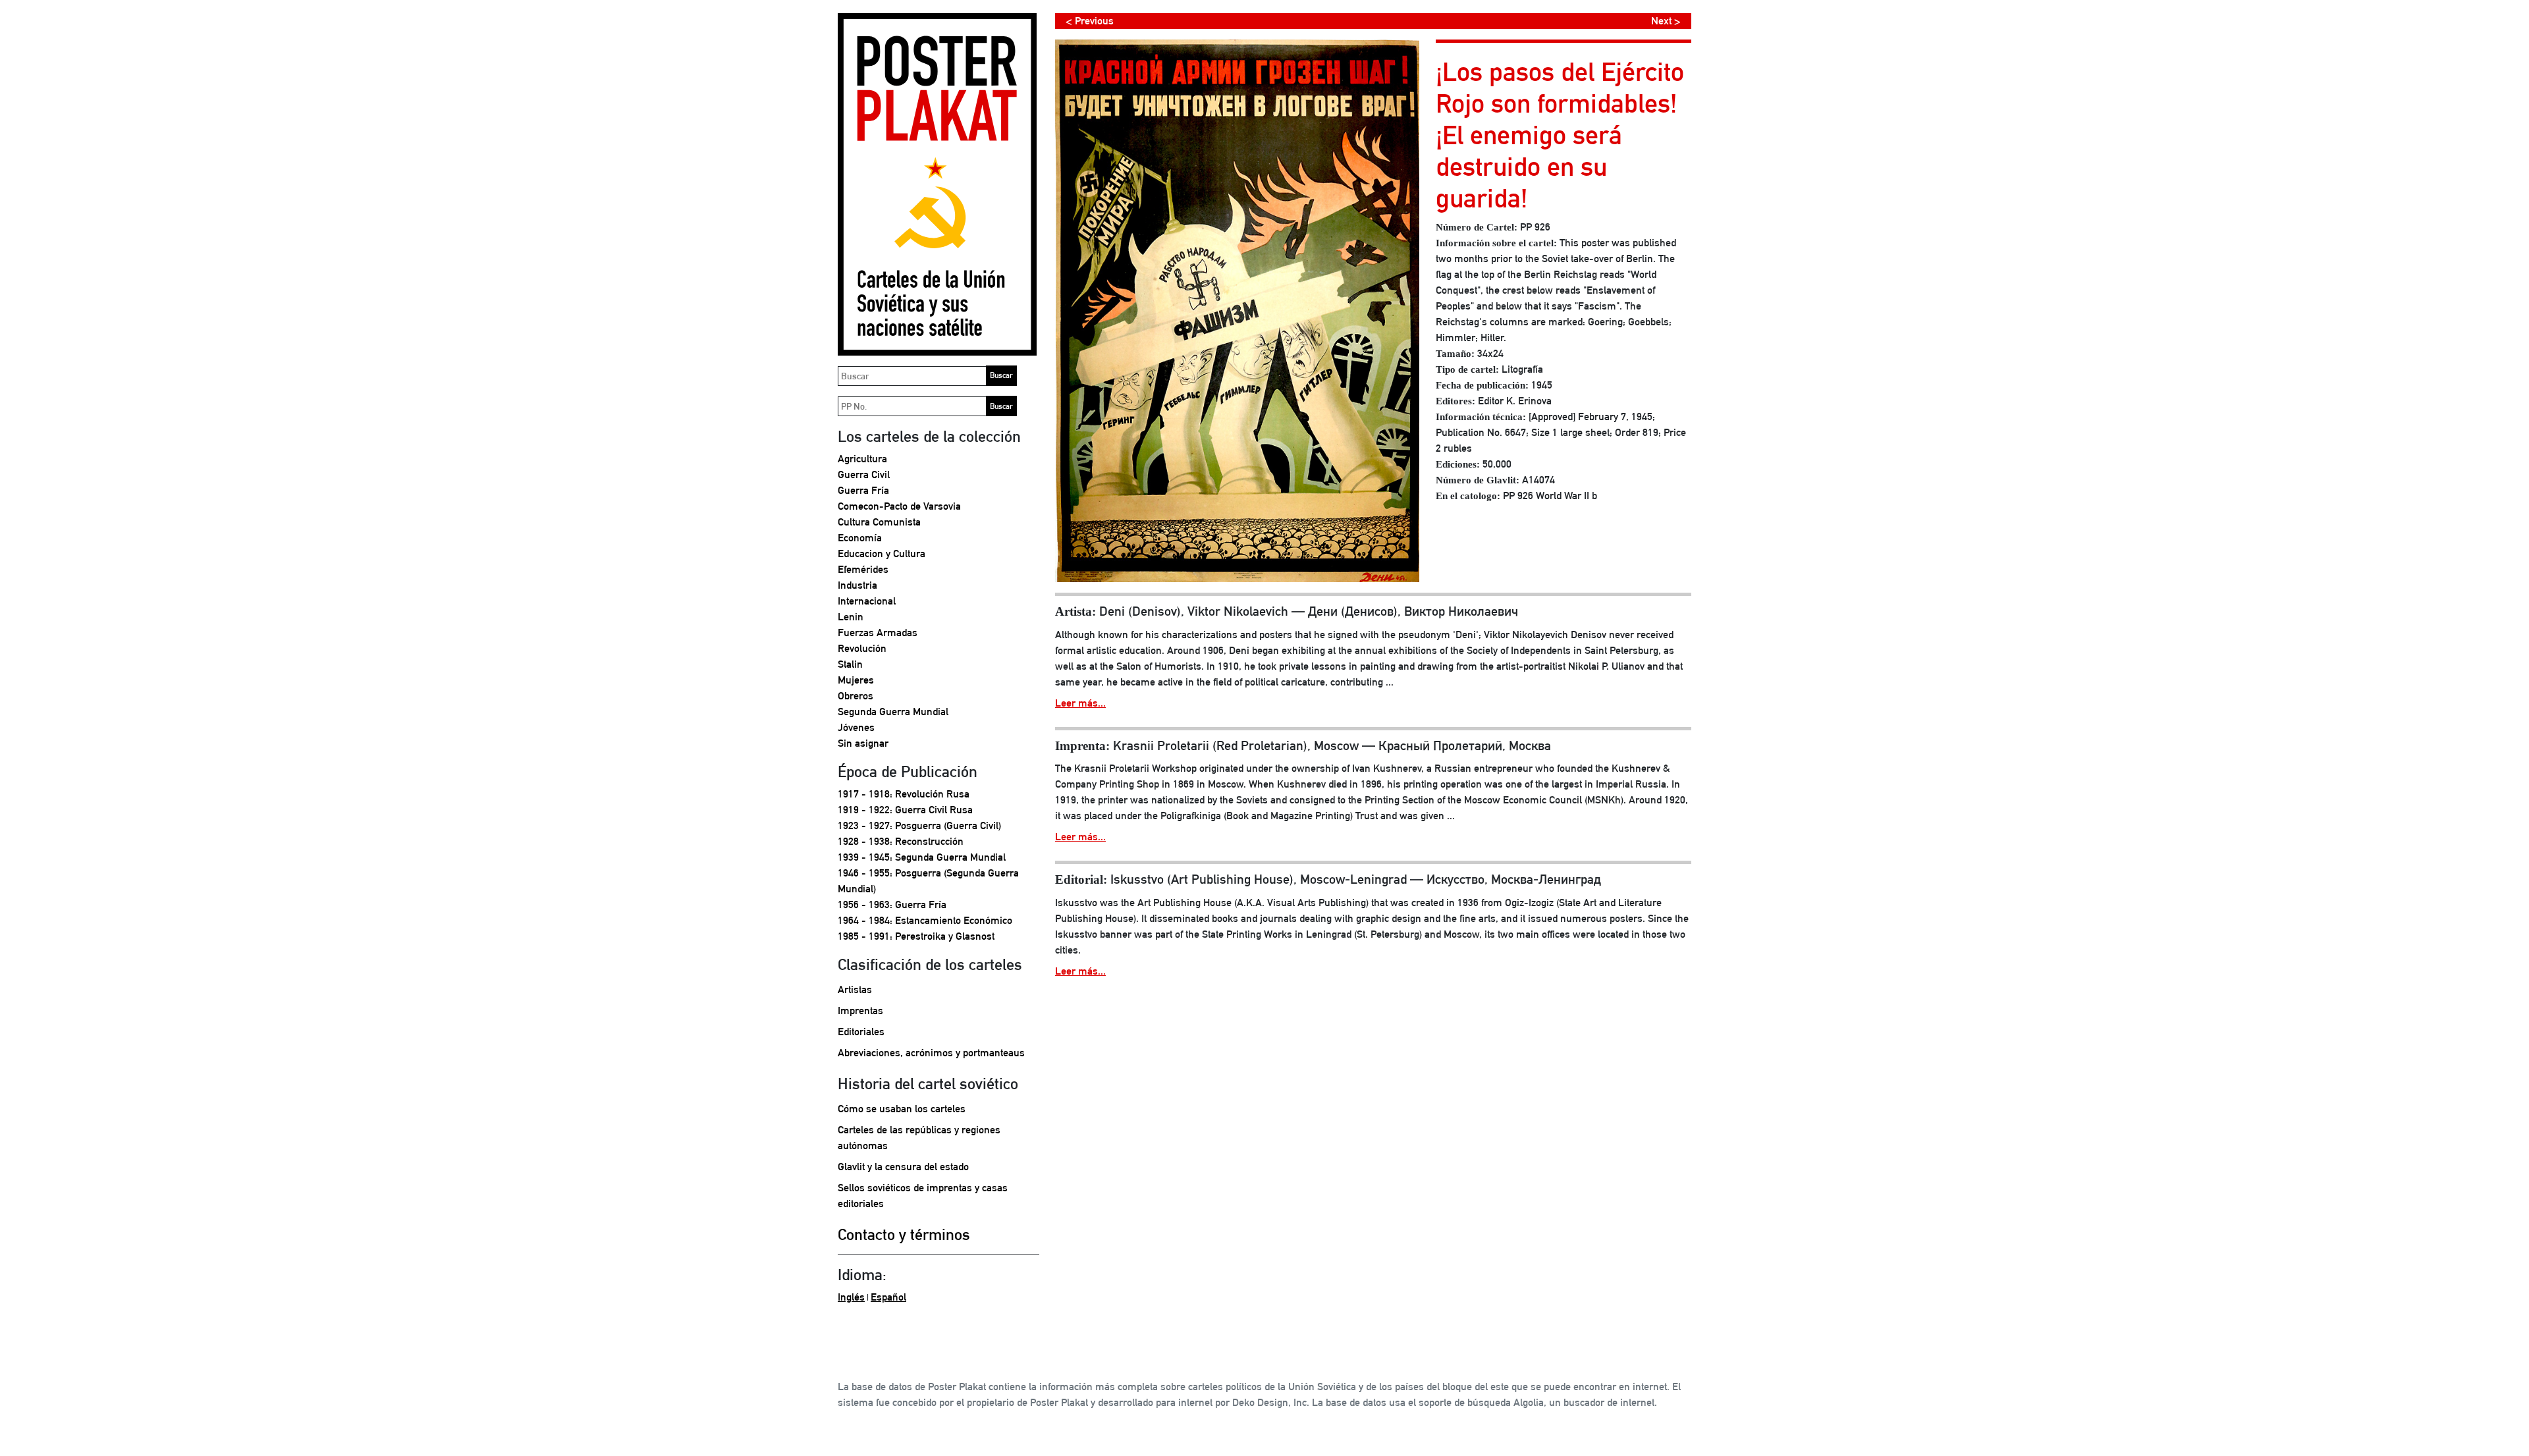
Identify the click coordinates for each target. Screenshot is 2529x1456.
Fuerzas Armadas (878, 633)
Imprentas (860, 1011)
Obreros (856, 696)
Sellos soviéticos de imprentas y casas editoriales (923, 1196)
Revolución (862, 648)
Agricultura (862, 459)
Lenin (851, 617)
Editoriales (861, 1032)
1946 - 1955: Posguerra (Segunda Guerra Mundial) (928, 881)
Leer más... (1080, 703)
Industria (857, 585)
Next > (1666, 21)
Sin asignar (863, 743)
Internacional (867, 601)
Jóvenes (856, 727)
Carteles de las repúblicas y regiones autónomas (919, 1138)
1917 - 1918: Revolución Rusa (904, 794)
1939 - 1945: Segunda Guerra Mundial (922, 857)
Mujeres (856, 680)
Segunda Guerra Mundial (893, 712)
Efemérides (863, 569)
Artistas (855, 989)
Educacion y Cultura (882, 553)
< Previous (1090, 21)
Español (888, 1297)
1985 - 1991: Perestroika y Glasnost (916, 936)
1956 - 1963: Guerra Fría (892, 904)
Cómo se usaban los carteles (902, 1109)
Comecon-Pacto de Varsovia (899, 506)
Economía (860, 538)
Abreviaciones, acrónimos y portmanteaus (931, 1053)
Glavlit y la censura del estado (903, 1167)
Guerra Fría (863, 490)
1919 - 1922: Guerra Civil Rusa (905, 810)
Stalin (850, 664)
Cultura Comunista (879, 522)
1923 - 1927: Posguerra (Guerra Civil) (919, 825)
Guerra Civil (864, 474)
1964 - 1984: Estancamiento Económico (925, 920)
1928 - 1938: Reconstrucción (901, 841)
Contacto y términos (904, 1234)
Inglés (851, 1297)
